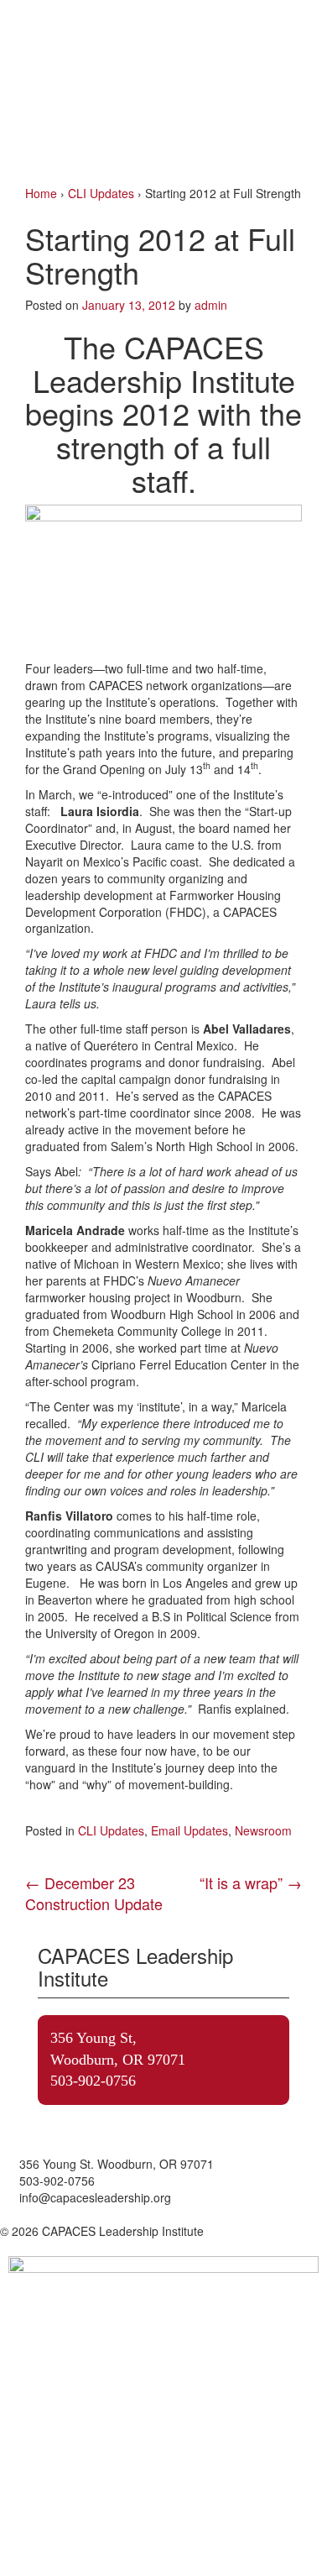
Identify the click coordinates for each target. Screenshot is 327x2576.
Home (41, 193)
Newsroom (263, 1830)
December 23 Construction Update (94, 1893)
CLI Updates (101, 193)
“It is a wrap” (251, 1882)
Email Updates (189, 1830)
